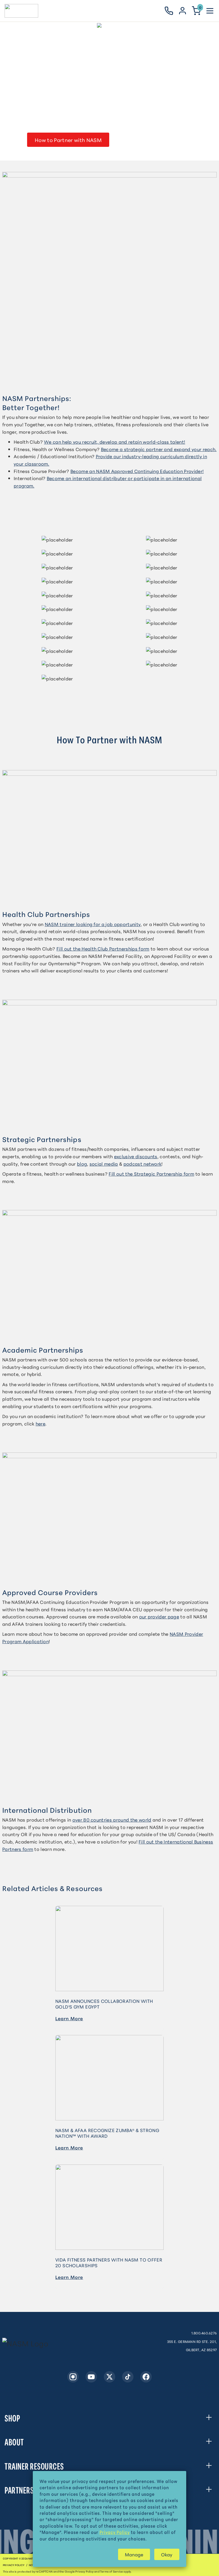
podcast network (143, 1163)
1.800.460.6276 (204, 2333)
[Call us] (169, 11)
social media (104, 1163)
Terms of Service (111, 2571)
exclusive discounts (136, 1156)
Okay (167, 2554)
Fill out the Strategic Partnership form (151, 1173)
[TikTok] (128, 2377)
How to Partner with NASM (68, 140)
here (40, 1423)
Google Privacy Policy (79, 2571)
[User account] (182, 11)
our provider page (159, 1616)
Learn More (69, 2018)
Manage (134, 2554)
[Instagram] (73, 2377)
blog (82, 1163)
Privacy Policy (14, 2565)
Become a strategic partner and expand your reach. (159, 449)
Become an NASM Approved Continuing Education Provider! (137, 471)
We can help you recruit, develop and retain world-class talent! (114, 442)
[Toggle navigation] (210, 11)
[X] (109, 2377)
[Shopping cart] (196, 11)
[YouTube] (91, 2377)
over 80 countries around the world (112, 1819)
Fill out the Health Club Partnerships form (103, 948)
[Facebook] (146, 2377)
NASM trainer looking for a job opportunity (93, 924)
